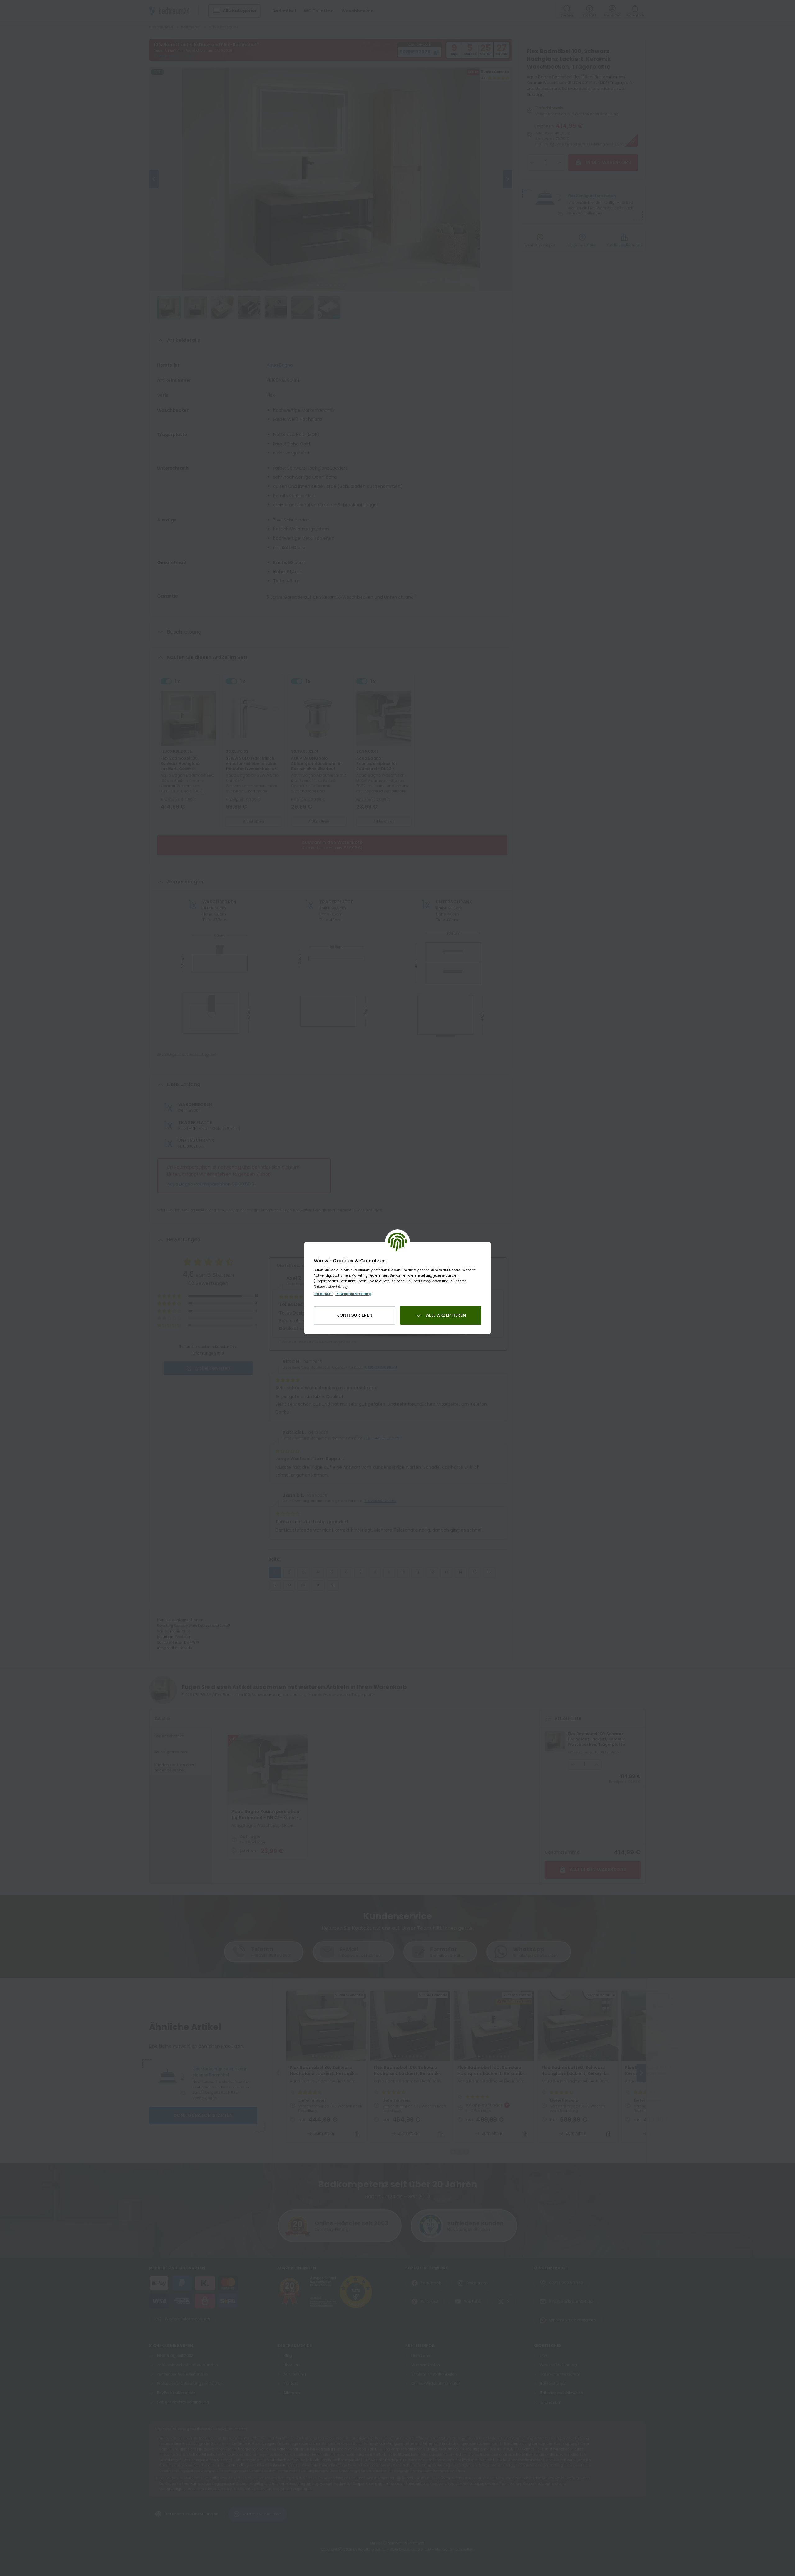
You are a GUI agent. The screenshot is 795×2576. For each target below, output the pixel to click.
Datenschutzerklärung (353, 1294)
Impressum (323, 1294)
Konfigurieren (354, 1315)
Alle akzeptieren (446, 1315)
